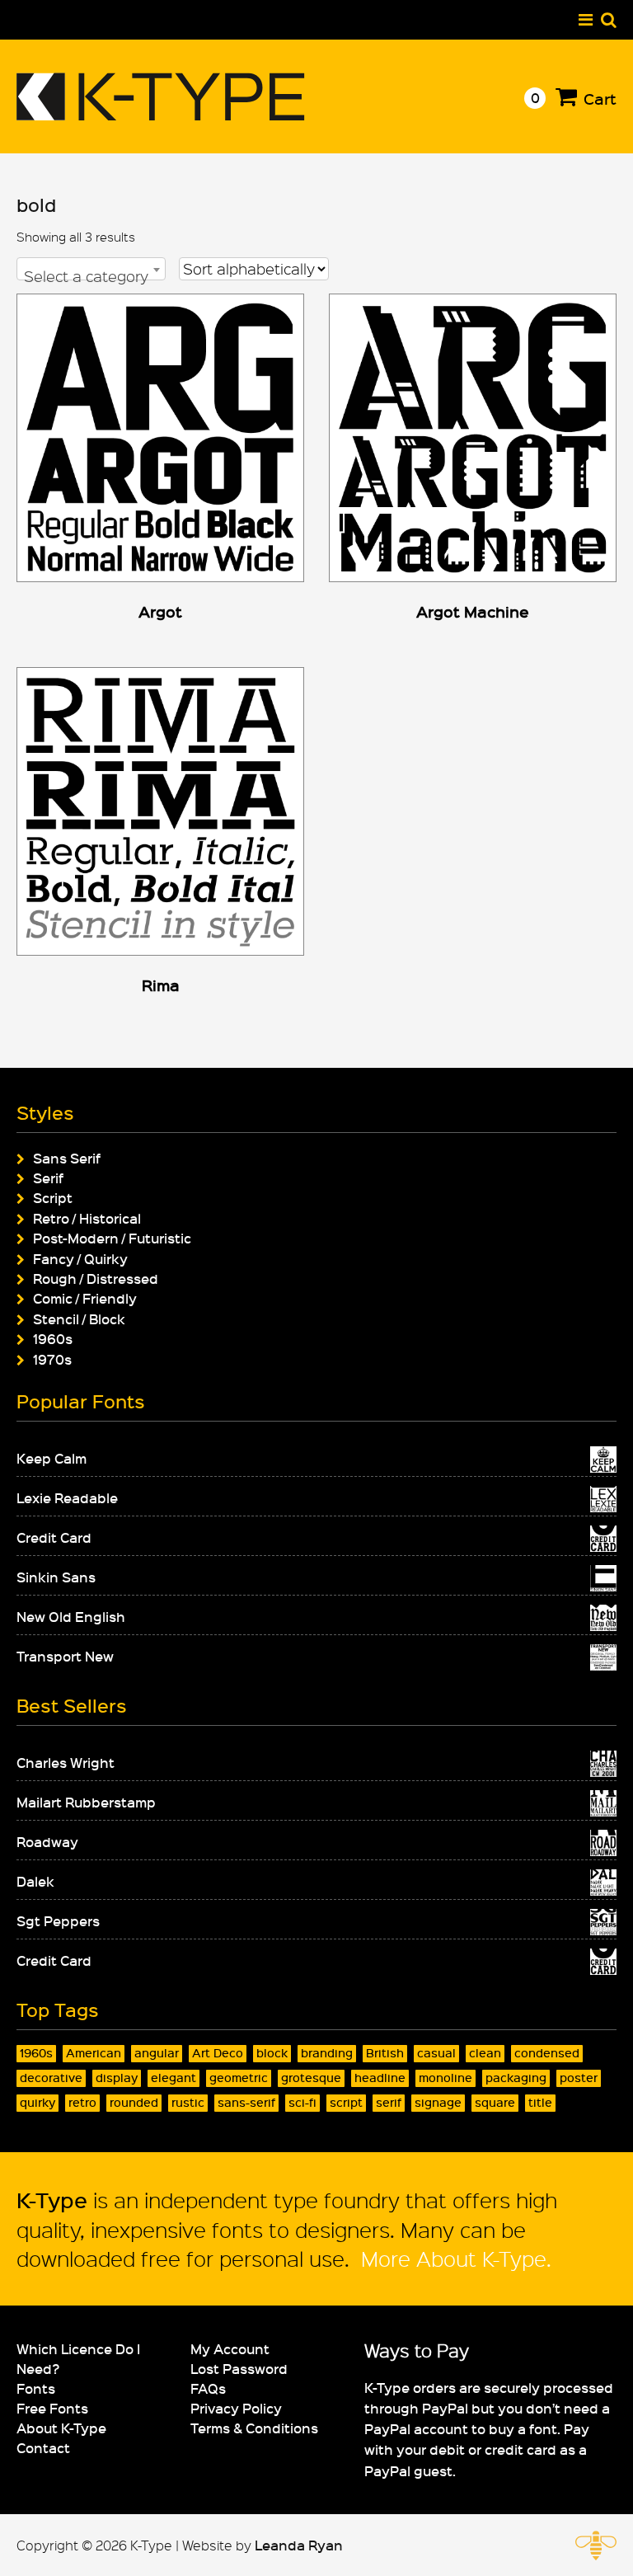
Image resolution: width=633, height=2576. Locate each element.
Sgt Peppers (58, 1920)
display (117, 2078)
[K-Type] (161, 114)
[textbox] (91, 276)
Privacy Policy (236, 2408)
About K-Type (61, 2428)
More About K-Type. (453, 2258)
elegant (173, 2078)
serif (389, 2102)
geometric (239, 2078)
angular (157, 2053)
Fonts (36, 2388)
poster (579, 2078)
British (385, 2053)
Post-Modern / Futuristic (112, 1238)
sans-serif (246, 2102)
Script (53, 1197)
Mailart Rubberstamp (86, 1802)
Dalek (35, 1881)
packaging (516, 2078)
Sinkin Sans (56, 1577)
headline (380, 2078)
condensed (547, 2053)
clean (485, 2053)
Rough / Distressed (96, 1278)
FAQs (208, 2388)
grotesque (311, 2078)
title (540, 2102)
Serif (48, 1178)
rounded (134, 2102)
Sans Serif (67, 1158)
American (94, 2053)
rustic (188, 2102)
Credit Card (54, 1537)
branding (327, 2053)
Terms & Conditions (254, 2428)
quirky (38, 2102)
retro (82, 2102)
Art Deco (218, 2053)
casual (436, 2053)
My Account (230, 2348)
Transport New (65, 1656)
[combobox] (91, 269)
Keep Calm (52, 1458)
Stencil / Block (79, 1319)
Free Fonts (52, 2408)
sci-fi (302, 2102)
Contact (43, 2447)
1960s (53, 1338)
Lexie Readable (67, 1497)
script (346, 2102)
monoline (445, 2078)
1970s (52, 1359)
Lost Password (239, 2368)
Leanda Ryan (299, 2545)
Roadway (47, 1841)
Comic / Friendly (85, 1298)
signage (438, 2102)
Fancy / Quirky (80, 1258)
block (272, 2053)
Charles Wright (66, 1762)
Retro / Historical (87, 1218)
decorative (51, 2078)
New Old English (71, 1616)
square (495, 2102)
